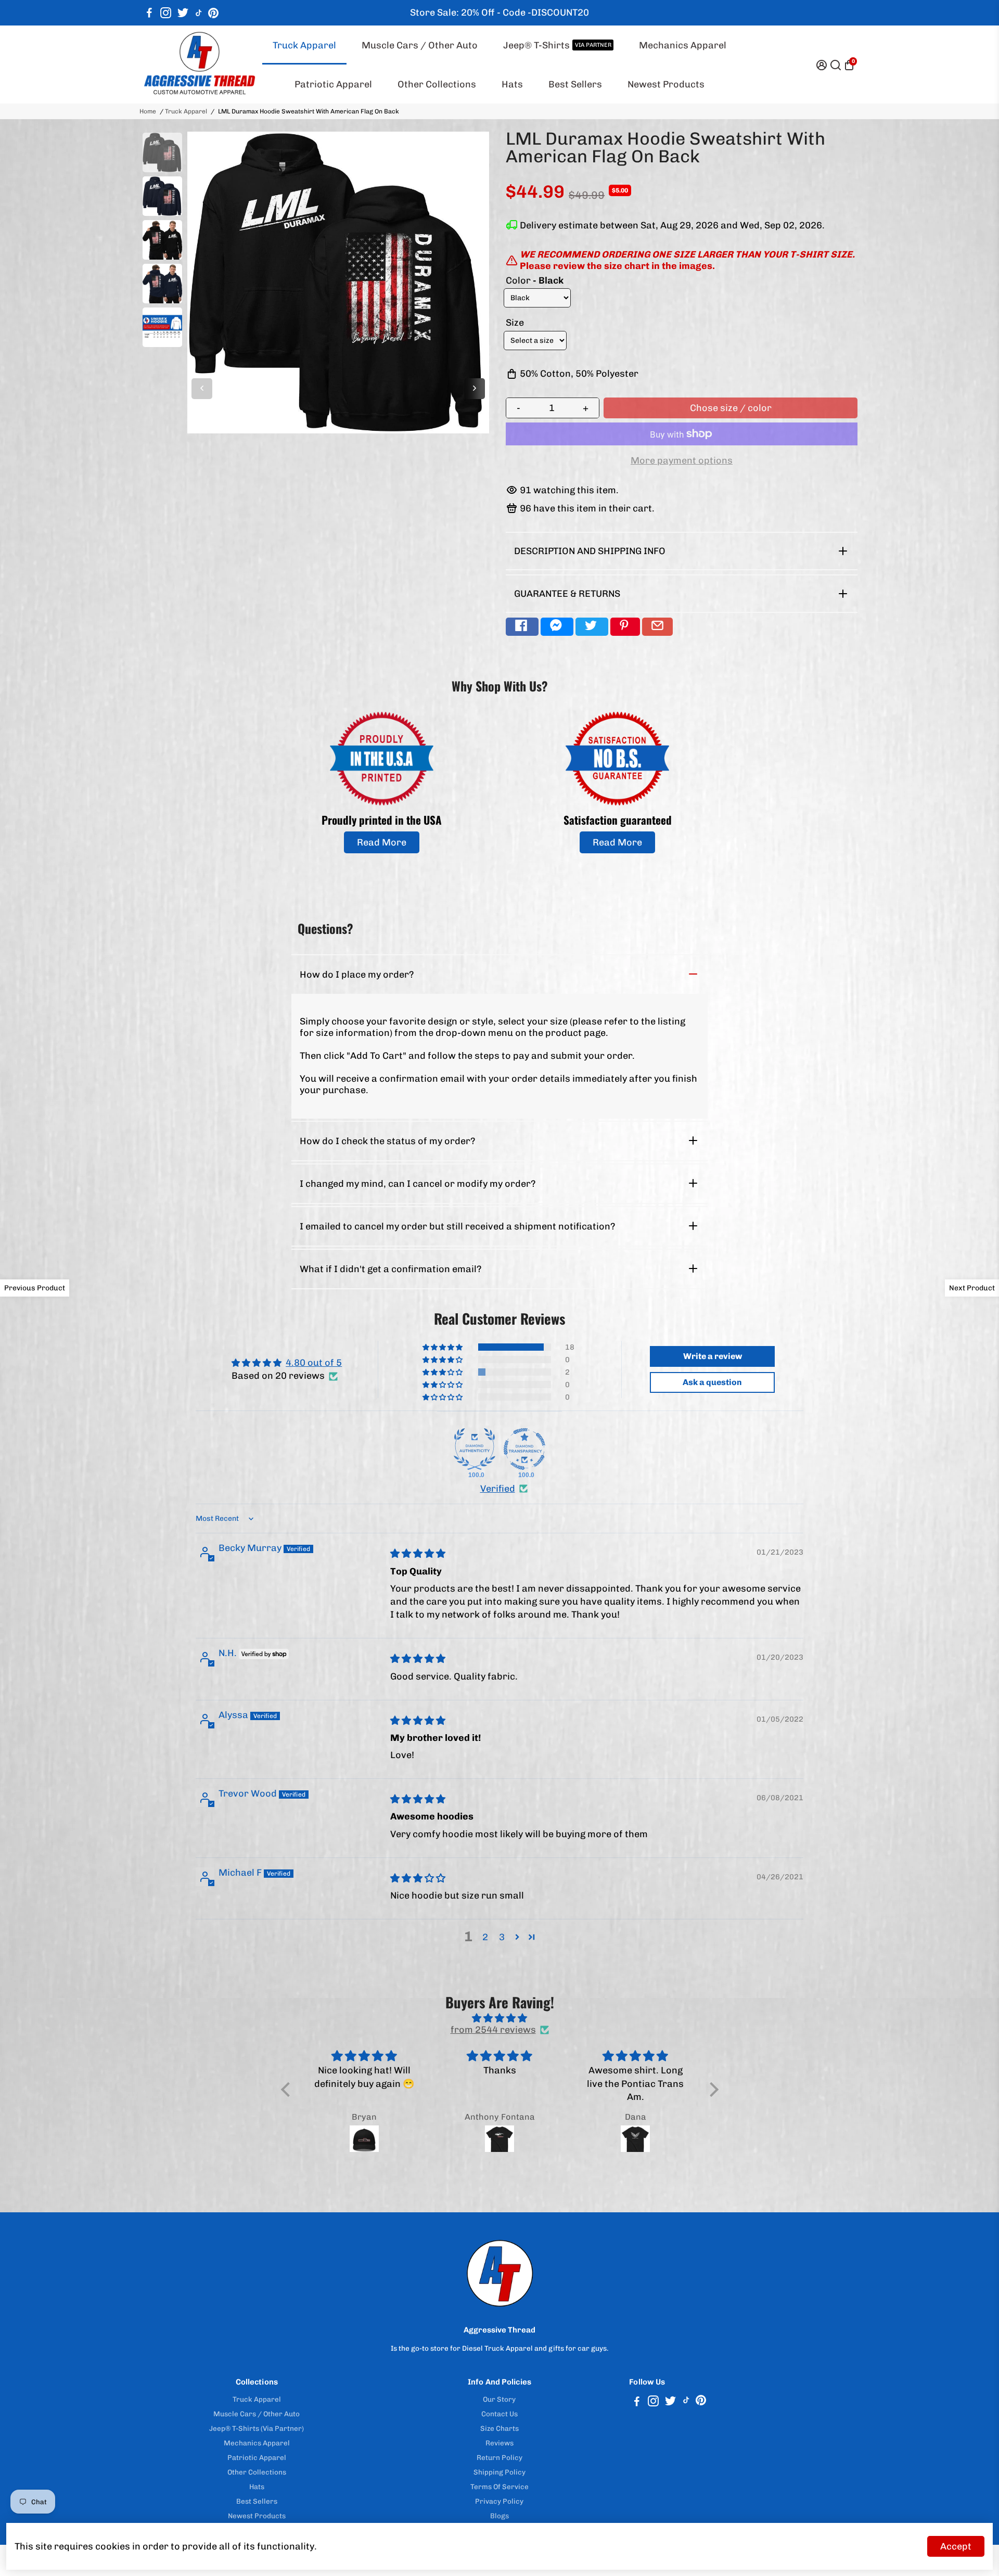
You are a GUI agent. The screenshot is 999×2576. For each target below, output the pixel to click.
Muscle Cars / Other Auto (420, 45)
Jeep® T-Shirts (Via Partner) (257, 2428)
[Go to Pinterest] (213, 13)
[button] (443, 1347)
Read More (382, 842)
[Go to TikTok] (199, 13)
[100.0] (475, 1449)
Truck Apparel (304, 45)
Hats (512, 84)
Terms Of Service (499, 2487)
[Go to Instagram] (166, 13)
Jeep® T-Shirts (557, 45)
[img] (418, 1554)
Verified (498, 1489)
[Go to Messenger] (557, 627)
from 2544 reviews (493, 2030)
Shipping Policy (499, 2472)
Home (148, 111)
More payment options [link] (682, 460)
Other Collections (437, 84)
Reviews (499, 2443)
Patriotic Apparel (333, 84)
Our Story (499, 2399)
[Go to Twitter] (183, 13)
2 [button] (485, 1937)
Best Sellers (575, 84)
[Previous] (202, 389)
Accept (956, 2546)
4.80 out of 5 (314, 1363)
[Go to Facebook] (149, 13)
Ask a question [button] (712, 1382)
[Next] (475, 389)
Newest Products (666, 84)
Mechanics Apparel (683, 45)
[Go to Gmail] (657, 627)
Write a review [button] (713, 1356)
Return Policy (499, 2457)
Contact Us (499, 2414)
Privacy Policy (499, 2501)
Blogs (499, 2516)
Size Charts (499, 2428)
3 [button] (502, 1937)
